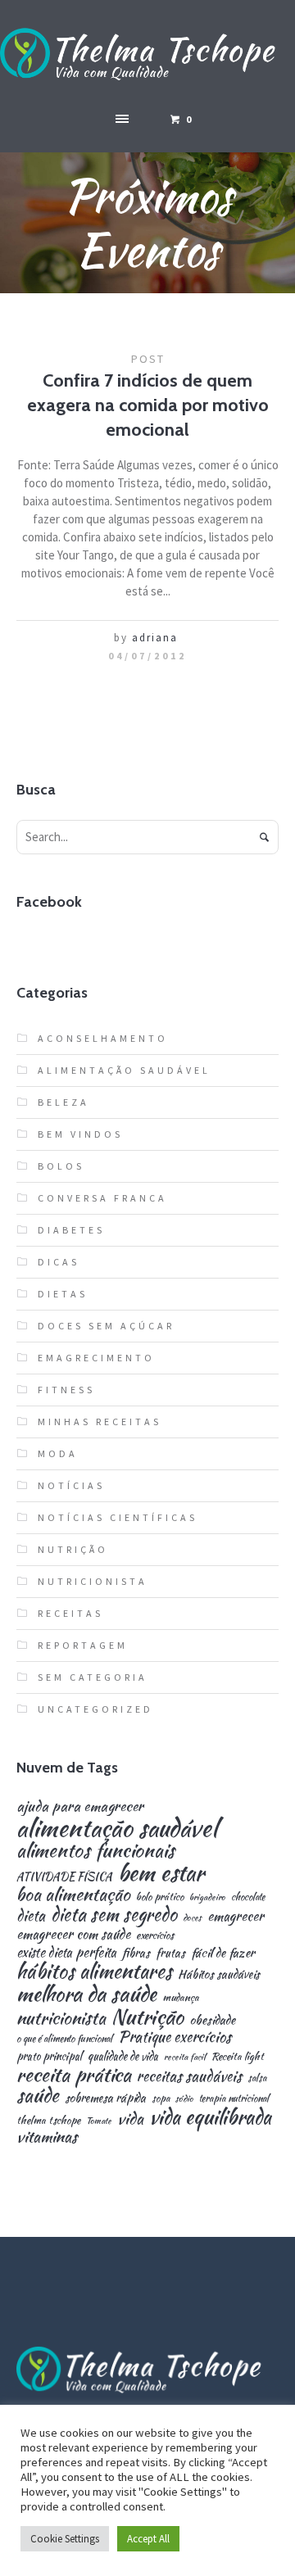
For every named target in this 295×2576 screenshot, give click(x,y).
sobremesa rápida (105, 2098)
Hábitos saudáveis (219, 1974)
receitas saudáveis (189, 2076)
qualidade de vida (123, 2056)
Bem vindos (80, 1134)
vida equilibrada (210, 2117)
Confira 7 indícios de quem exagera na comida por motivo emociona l (148, 405)
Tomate (99, 2121)
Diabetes (71, 1230)
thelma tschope (48, 2121)
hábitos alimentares (94, 1972)
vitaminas (47, 2137)
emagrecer (236, 1916)
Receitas (70, 1613)
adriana (155, 638)
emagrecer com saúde (73, 1934)
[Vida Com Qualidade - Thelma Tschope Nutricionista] (147, 55)
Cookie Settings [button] (65, 2539)
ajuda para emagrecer (80, 1806)
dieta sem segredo (114, 1914)
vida (130, 2119)
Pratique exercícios (175, 2037)
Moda (58, 1453)
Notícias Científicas (118, 1517)
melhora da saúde (86, 1994)
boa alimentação (73, 1895)
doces (192, 1918)
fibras (136, 1953)
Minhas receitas (100, 1422)
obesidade (212, 2019)
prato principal (49, 2056)
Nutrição (73, 1549)
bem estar (161, 1873)
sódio (184, 2099)
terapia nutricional (234, 2098)
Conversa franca (102, 1198)
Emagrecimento (96, 1358)
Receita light (238, 2057)
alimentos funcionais (95, 1851)
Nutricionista (93, 1581)
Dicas (59, 1262)
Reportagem (83, 1645)
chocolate (248, 1897)
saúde (38, 2096)
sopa (161, 2098)
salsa (257, 2078)
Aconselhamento (103, 1038)
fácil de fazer (223, 1952)
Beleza (64, 1102)
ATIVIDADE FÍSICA (64, 1877)
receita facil (185, 2057)
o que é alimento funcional (64, 2039)
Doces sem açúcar (106, 1326)
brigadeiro (207, 1897)
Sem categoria (93, 1677)
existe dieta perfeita (66, 1953)
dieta (31, 1916)
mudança (181, 1998)
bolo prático (160, 1897)
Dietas (63, 1294)
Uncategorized (95, 1709)
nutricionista (61, 2018)
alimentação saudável (117, 1828)
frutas (170, 1953)
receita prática (74, 2075)
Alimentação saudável (124, 1070)
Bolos (61, 1166)
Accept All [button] (148, 2539)
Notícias (71, 1485)
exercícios (155, 1936)
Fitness (66, 1390)
